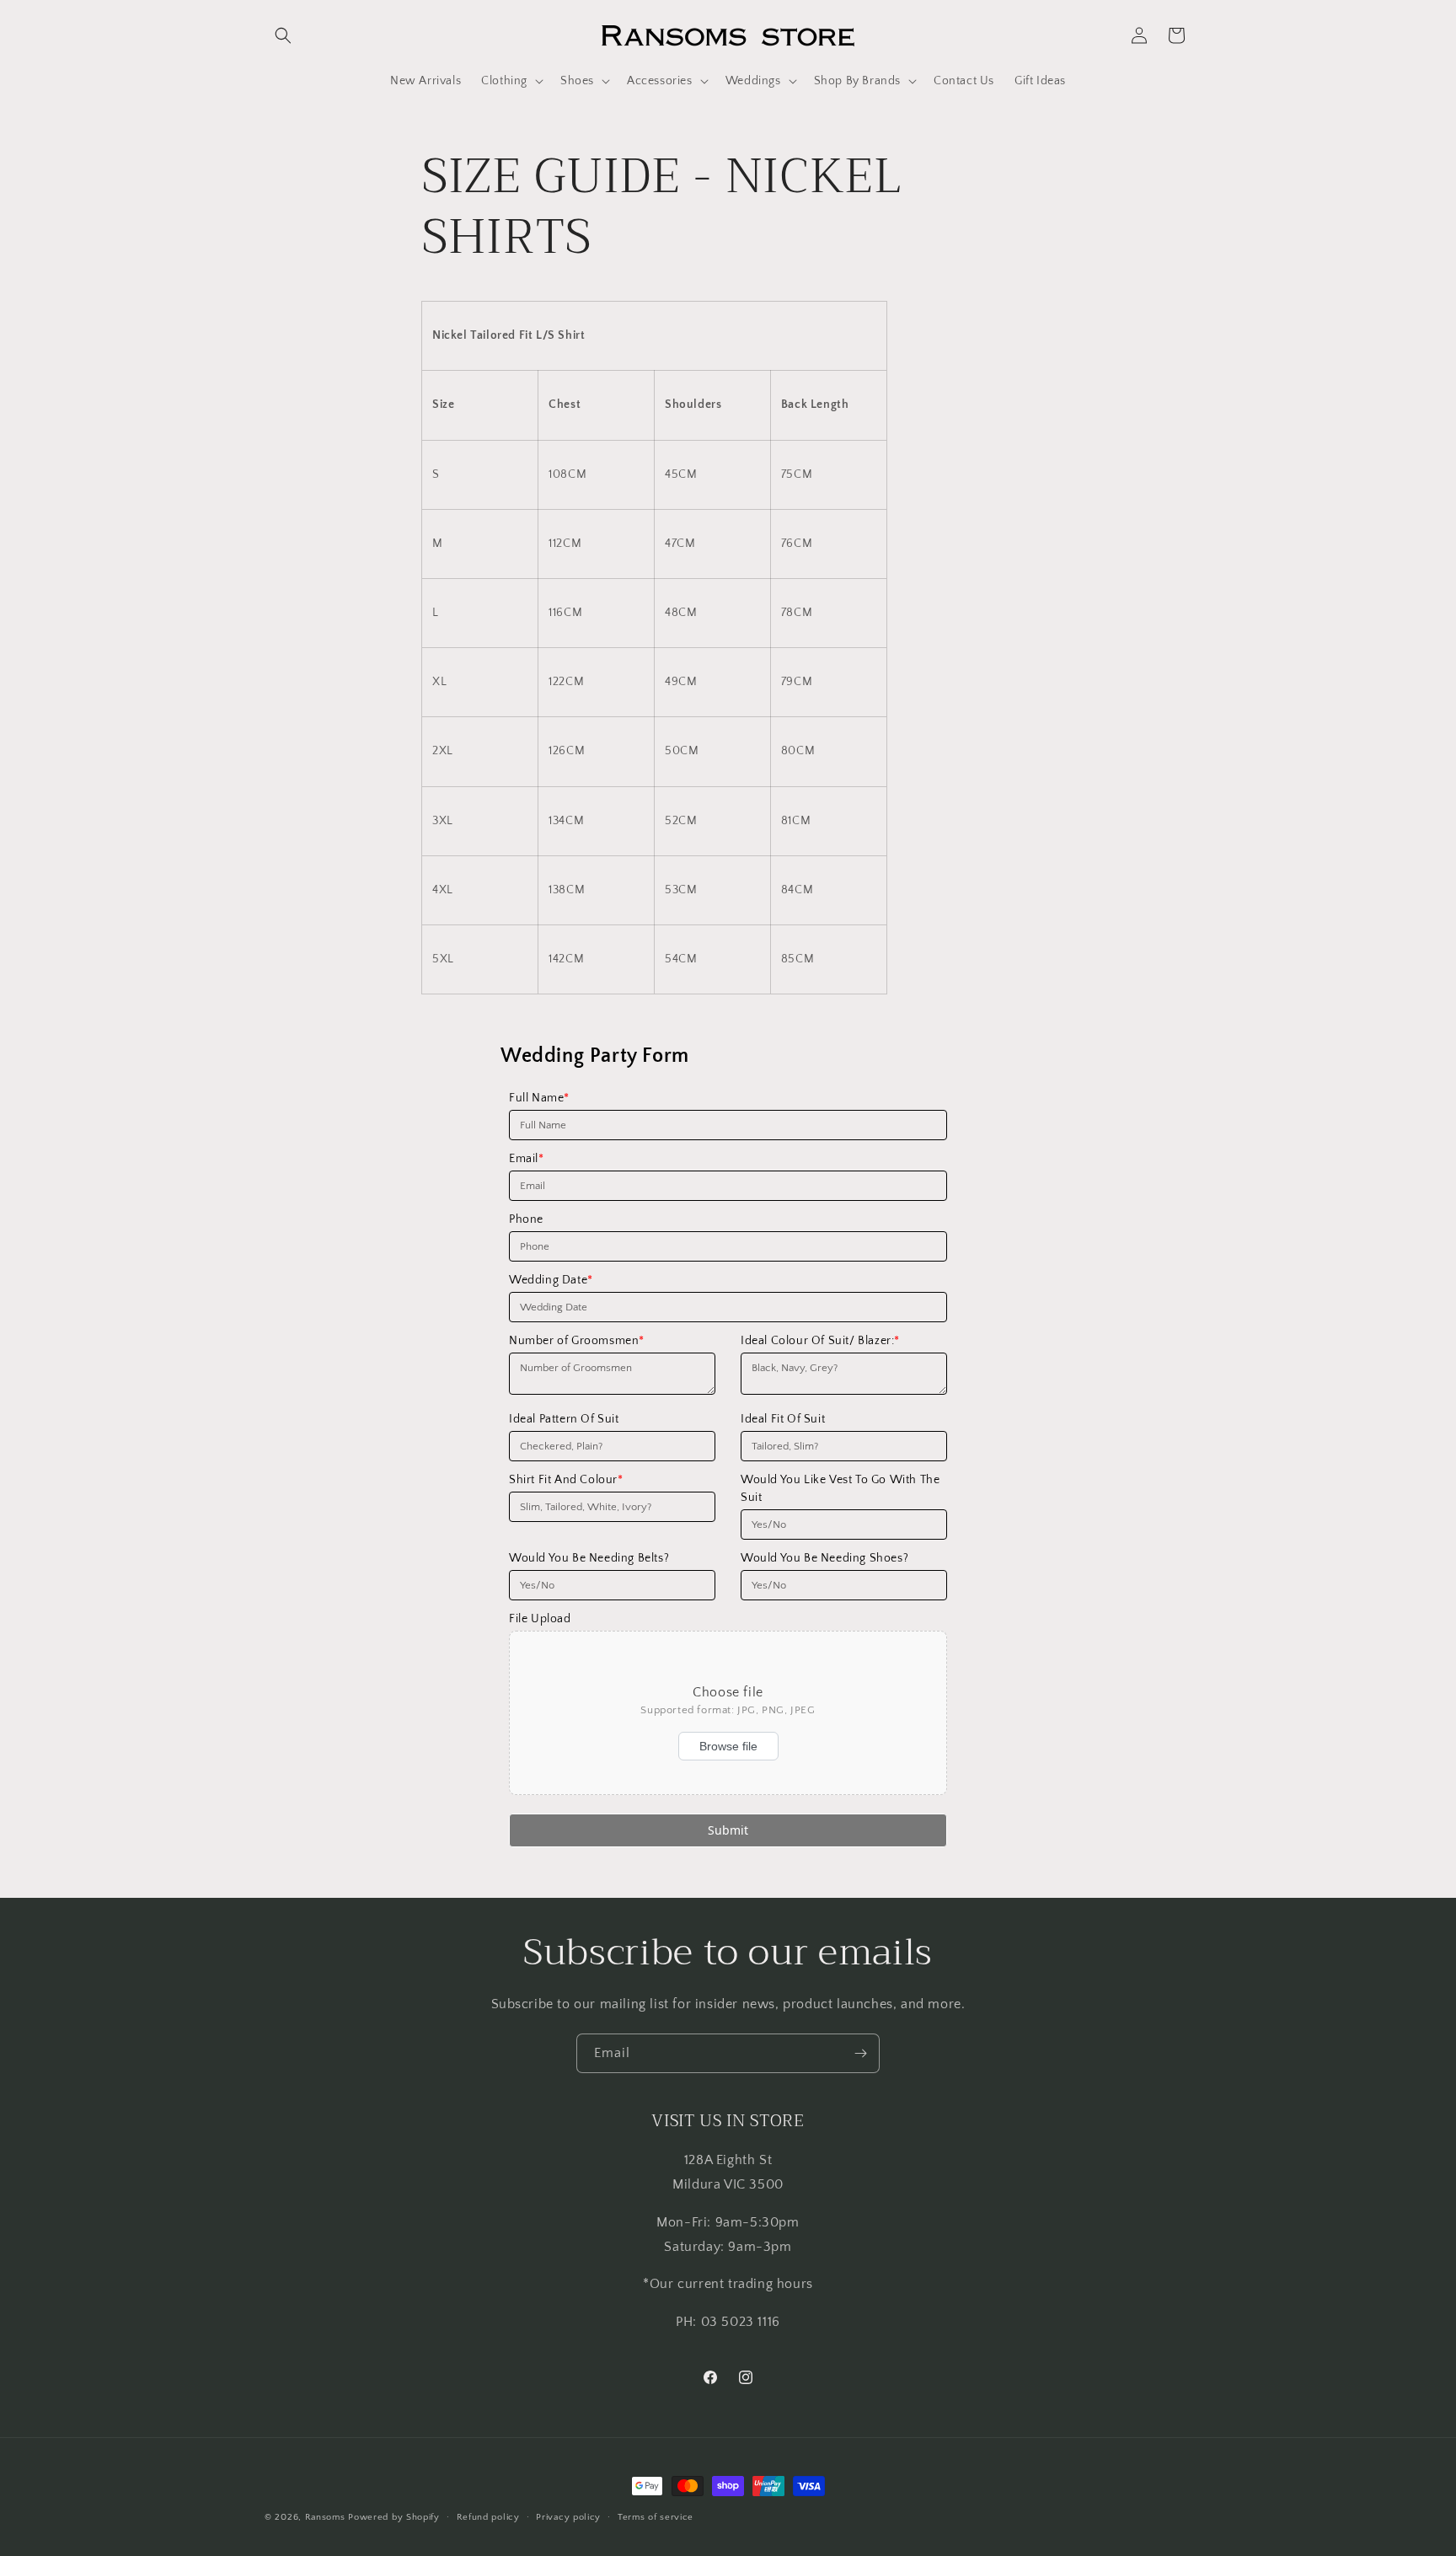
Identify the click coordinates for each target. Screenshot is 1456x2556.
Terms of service (656, 2516)
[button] (283, 35)
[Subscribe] (860, 2053)
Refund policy (488, 2516)
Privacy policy (568, 2516)
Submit (728, 1830)
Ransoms (325, 2517)
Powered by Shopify (394, 2517)
